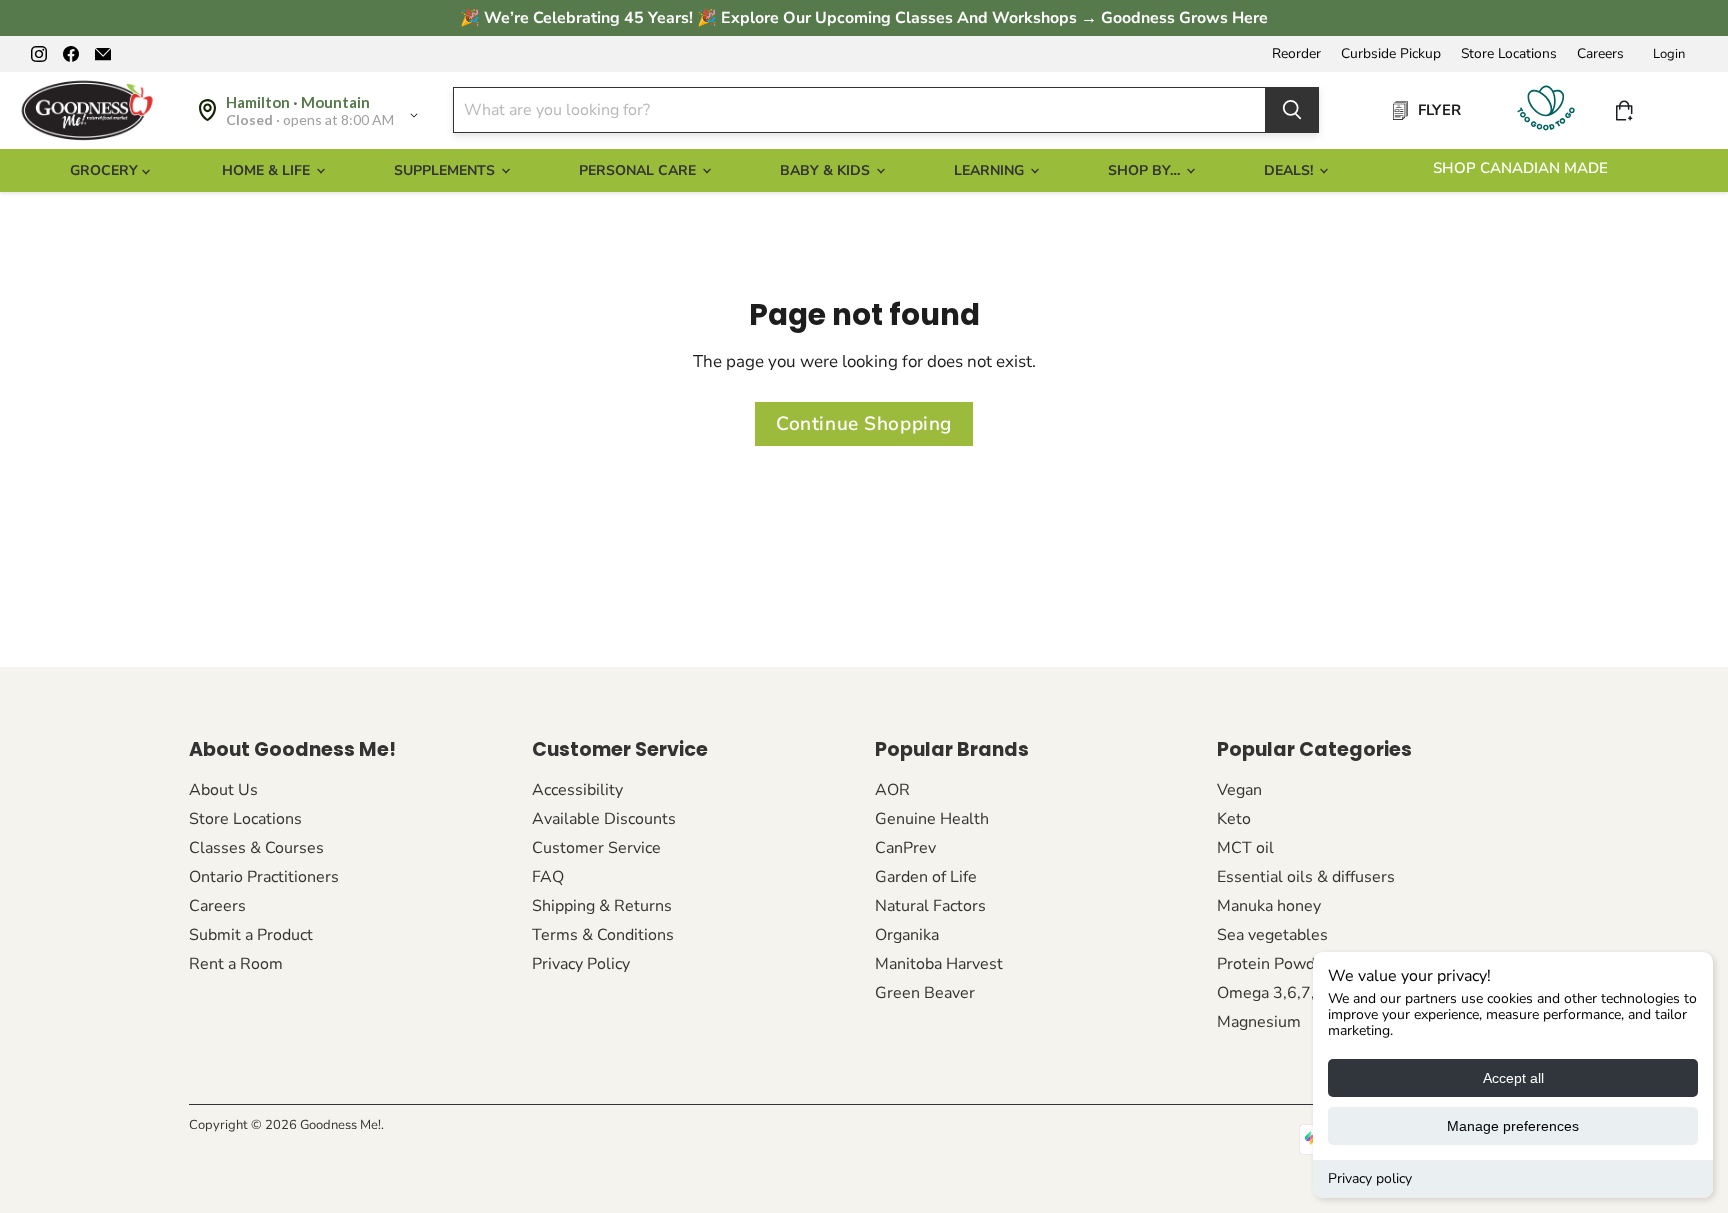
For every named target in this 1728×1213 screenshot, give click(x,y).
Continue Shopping (864, 424)
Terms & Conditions (603, 935)
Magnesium (1259, 1022)
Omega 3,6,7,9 (1271, 993)
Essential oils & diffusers (1306, 877)
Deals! (1290, 170)
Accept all (1513, 1078)
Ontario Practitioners (264, 877)
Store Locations (1509, 54)
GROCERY (106, 170)
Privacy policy (1370, 1178)
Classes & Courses (256, 848)
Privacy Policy (581, 964)
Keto (1234, 819)
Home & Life (268, 170)
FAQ (548, 877)
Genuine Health (932, 819)
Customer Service (596, 848)
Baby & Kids (827, 170)
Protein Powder (1273, 964)
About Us (223, 790)
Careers (1600, 54)
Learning (991, 170)
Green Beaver (925, 993)
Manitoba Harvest (939, 964)
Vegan (1239, 790)
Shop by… (1146, 170)
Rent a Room (236, 964)
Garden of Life (926, 877)
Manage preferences (1513, 1126)
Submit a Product (251, 935)
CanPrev (905, 848)
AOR (892, 790)
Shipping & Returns (602, 906)
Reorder (1296, 54)
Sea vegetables (1272, 935)
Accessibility (577, 790)
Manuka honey (1269, 906)
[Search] (1292, 110)
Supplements (446, 170)
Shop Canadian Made (1520, 168)
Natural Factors (930, 906)
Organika (907, 935)
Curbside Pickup (1391, 54)
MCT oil (1245, 848)
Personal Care (639, 170)
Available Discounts (604, 819)
